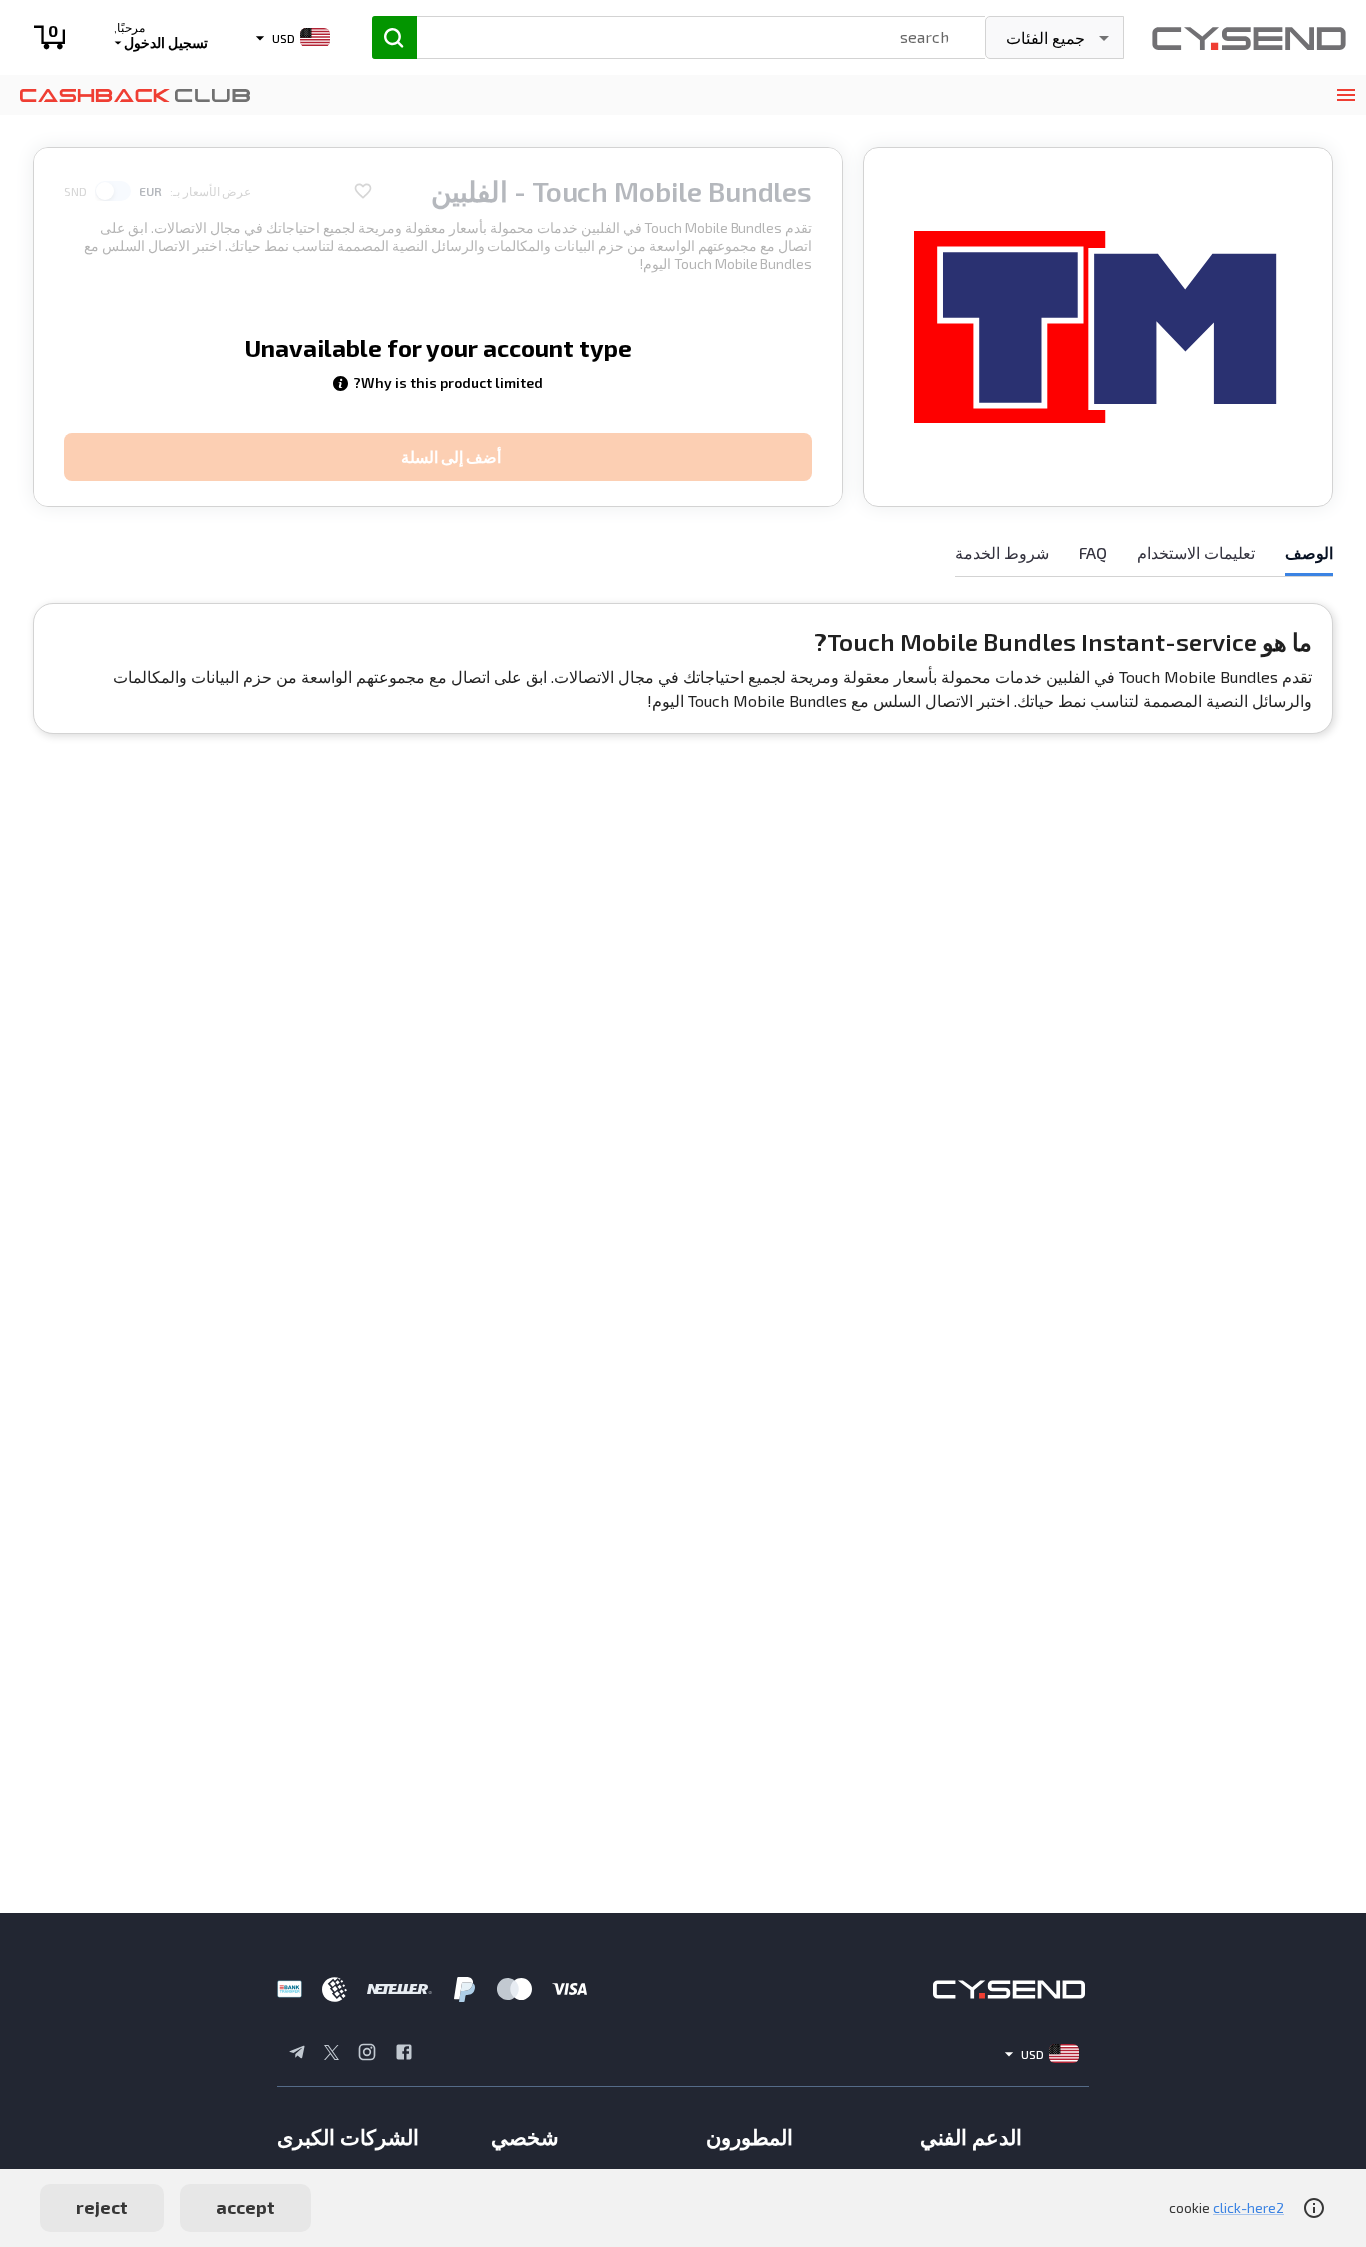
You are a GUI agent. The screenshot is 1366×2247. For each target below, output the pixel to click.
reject (102, 2207)
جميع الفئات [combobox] (1045, 37)
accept (245, 2207)
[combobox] (682, 35)
